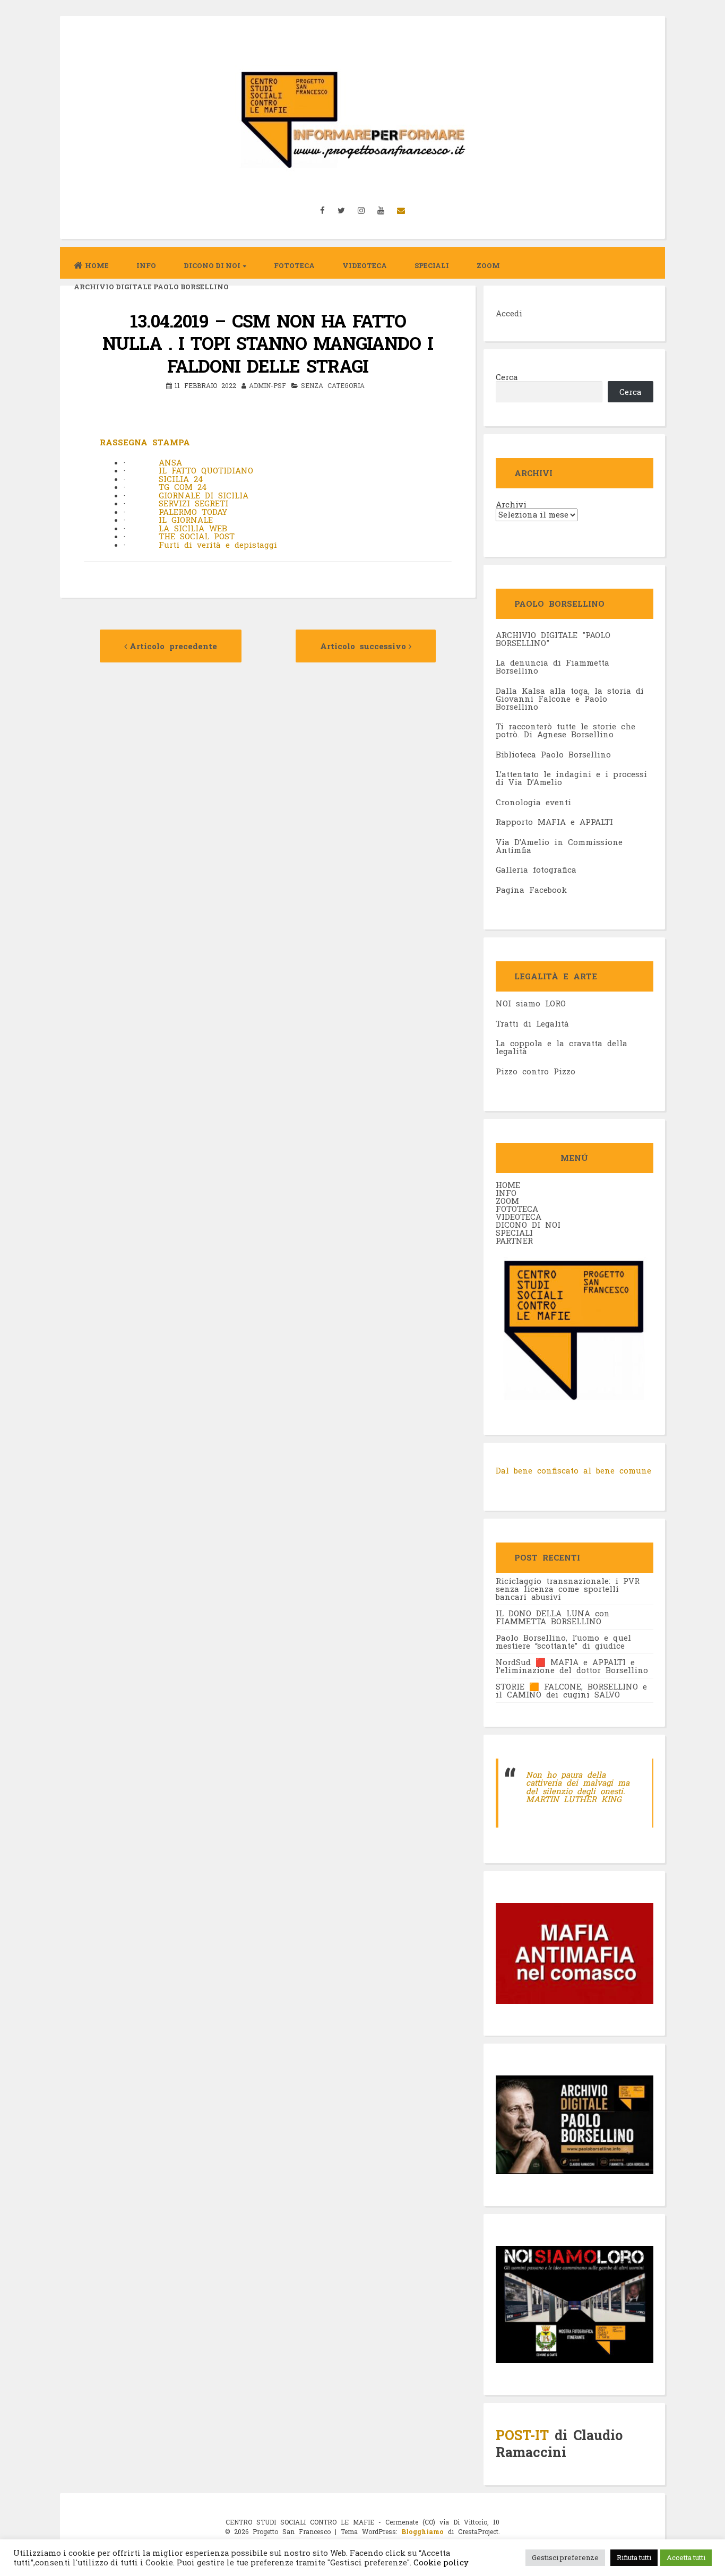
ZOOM (488, 265)
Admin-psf (267, 385)
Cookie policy (440, 2562)
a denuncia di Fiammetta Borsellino (553, 666)
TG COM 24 (183, 487)
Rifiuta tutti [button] (634, 2557)
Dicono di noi (212, 265)
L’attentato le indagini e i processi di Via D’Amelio (571, 778)
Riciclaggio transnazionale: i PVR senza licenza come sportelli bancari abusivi (568, 1589)
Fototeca (294, 265)
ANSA (170, 462)
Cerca (507, 377)
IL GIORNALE (186, 520)
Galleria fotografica (536, 869)
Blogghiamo (422, 2531)
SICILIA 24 (181, 479)
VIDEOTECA (365, 265)
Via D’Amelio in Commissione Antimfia (559, 846)
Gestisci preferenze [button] (565, 2557)
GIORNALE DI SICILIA (204, 495)
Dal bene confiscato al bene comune (573, 1470)
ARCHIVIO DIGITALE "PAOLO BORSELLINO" (553, 639)
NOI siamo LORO (531, 1003)
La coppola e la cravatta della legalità (562, 1047)
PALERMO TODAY (193, 512)
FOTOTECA (517, 1209)
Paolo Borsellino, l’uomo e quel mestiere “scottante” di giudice (563, 1642)
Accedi (509, 313)
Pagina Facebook (531, 890)
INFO (146, 265)
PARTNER (514, 1240)
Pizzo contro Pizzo (536, 1071)
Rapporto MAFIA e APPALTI (554, 822)
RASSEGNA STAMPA (145, 442)
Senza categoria (333, 385)
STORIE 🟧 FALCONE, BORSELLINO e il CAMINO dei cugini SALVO (571, 1690)
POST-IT (522, 2435)
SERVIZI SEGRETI (196, 503)
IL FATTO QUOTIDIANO (206, 470)
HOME (508, 1185)
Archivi (511, 505)
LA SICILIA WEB (193, 528)
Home (97, 265)
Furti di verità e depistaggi (218, 545)
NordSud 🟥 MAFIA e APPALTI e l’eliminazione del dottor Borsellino (572, 1666)
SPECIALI (514, 1233)
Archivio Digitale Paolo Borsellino (151, 287)
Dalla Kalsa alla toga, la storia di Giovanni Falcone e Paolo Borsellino (570, 699)
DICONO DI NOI (528, 1225)
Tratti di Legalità (532, 1023)
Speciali (432, 265)
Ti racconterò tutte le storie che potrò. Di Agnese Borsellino (566, 730)
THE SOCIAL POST (197, 536)
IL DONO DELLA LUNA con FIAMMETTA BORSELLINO (553, 1617)
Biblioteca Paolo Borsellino (553, 754)
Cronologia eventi (533, 802)
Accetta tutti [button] (686, 2557)
